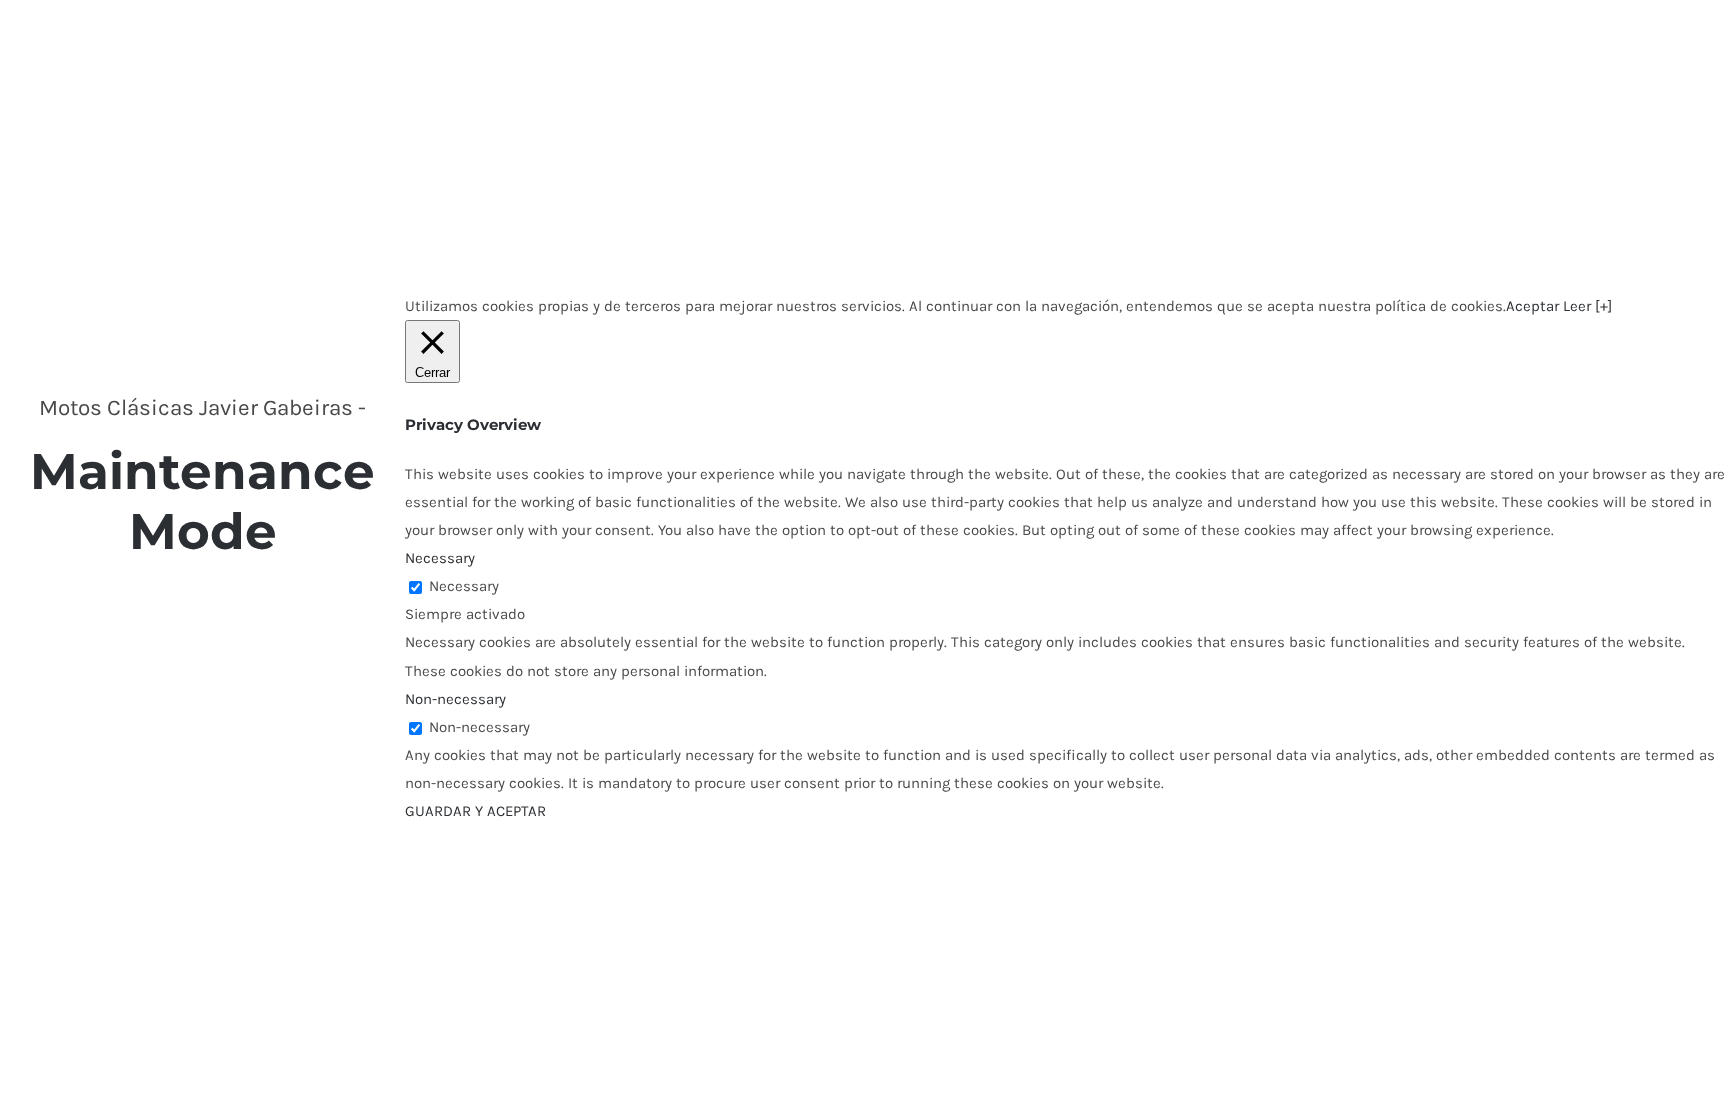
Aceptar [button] (1532, 306)
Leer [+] (1587, 306)
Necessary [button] (440, 558)
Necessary (464, 586)
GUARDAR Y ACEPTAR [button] (475, 811)
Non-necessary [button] (455, 699)
